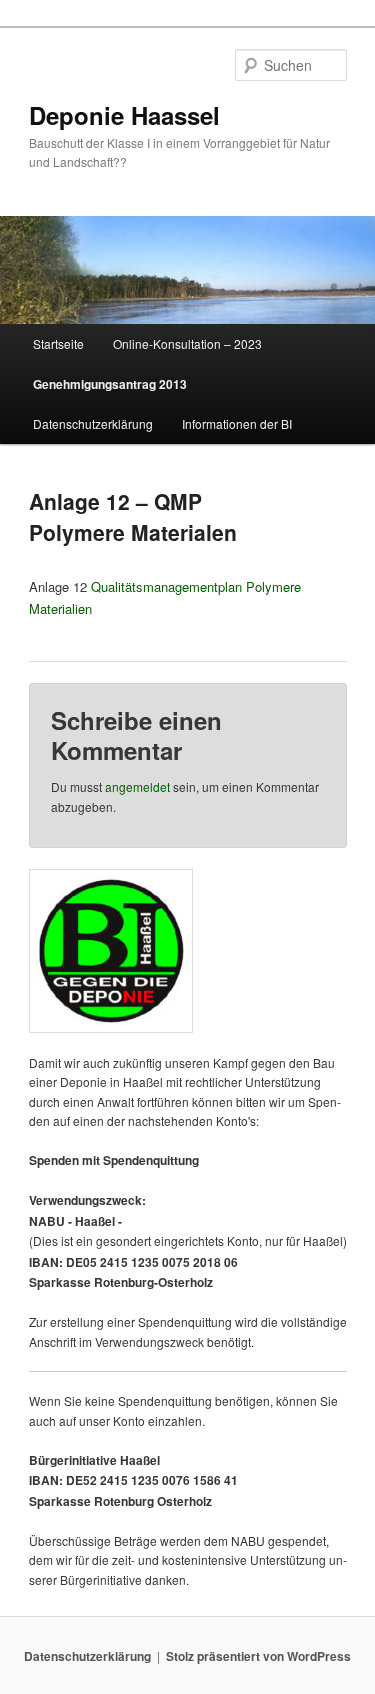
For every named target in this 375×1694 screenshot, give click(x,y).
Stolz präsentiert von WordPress (258, 1656)
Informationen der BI (237, 423)
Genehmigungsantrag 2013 (110, 384)
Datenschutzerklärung (93, 423)
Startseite (58, 343)
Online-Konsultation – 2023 (187, 343)
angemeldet (137, 786)
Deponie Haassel (124, 115)
